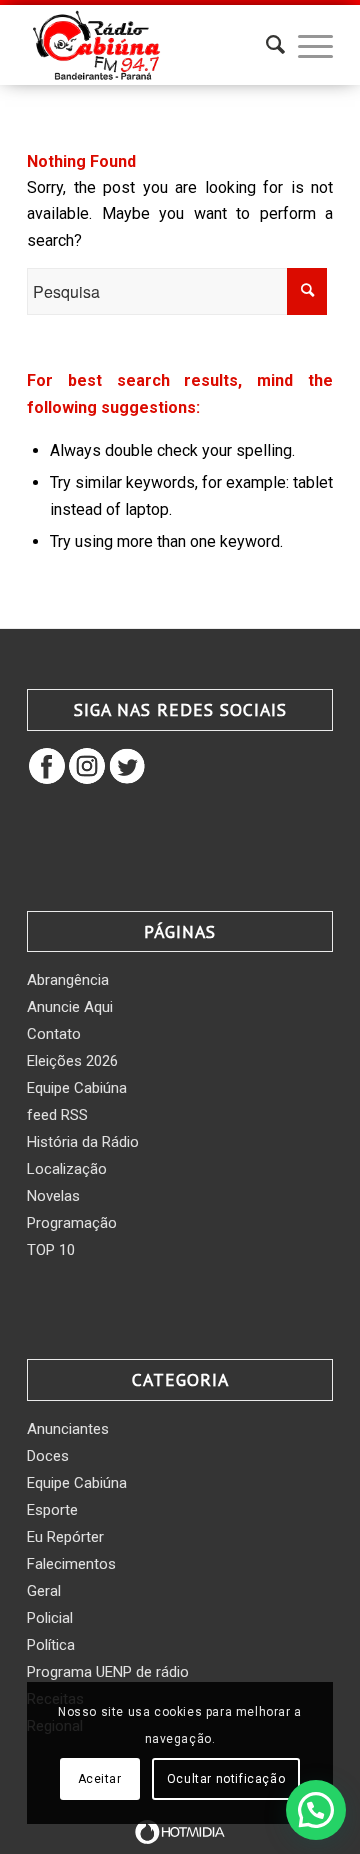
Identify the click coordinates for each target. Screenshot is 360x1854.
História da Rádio (83, 1142)
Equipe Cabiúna (77, 1088)
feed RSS (57, 1115)
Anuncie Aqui (70, 1007)
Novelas (53, 1196)
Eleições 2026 (72, 1061)
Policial (50, 1618)
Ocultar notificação (226, 1779)
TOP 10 (51, 1250)
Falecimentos (71, 1564)
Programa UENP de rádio (108, 1672)
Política (51, 1645)
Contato (54, 1034)
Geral (44, 1591)
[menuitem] (265, 45)
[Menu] (305, 45)
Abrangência (68, 980)
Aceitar (100, 1779)
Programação (72, 1223)
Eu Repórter (65, 1537)
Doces (48, 1456)
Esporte (52, 1510)
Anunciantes (68, 1429)
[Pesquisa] (265, 45)
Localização (67, 1169)
